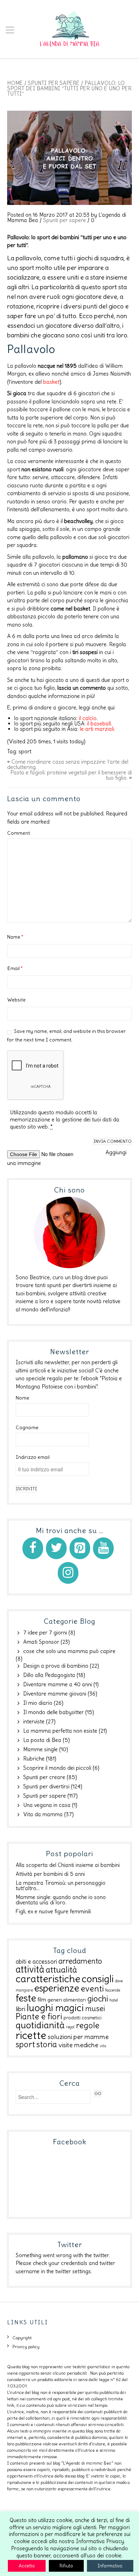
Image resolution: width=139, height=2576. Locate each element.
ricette (31, 2035)
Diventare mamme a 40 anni (58, 1684)
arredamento (80, 1961)
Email (15, 968)
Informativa (110, 2566)
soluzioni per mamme (78, 2037)
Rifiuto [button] (66, 2566)
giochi (98, 1999)
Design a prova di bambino (56, 1666)
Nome (22, 1398)
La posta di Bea (42, 1740)
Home (15, 83)
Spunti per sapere (54, 83)
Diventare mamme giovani (55, 1694)
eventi (92, 1989)
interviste (34, 1721)
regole (88, 2025)
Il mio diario (38, 1703)
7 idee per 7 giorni (45, 1633)
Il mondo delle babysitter (53, 1712)
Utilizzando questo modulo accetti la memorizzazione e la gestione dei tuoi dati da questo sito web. (65, 1119)
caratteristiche (48, 1979)
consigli (98, 1979)
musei (95, 2008)
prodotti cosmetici (83, 2018)
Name (15, 937)
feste (26, 1998)
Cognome (27, 1427)
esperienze (57, 1988)
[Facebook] (33, 1548)
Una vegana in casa (47, 1805)
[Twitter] (56, 1548)
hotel (114, 2000)
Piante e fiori (39, 2016)
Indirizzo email (33, 1457)
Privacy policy (26, 2347)
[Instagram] (68, 1573)
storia (47, 2044)
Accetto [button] (27, 2566)
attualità (61, 1970)
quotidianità (40, 2025)
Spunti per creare (44, 1777)
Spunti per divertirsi (46, 1786)
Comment (19, 833)
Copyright (22, 2338)
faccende (113, 1990)
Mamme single (40, 1749)
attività (30, 1969)
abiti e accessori (36, 1962)
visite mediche (78, 2045)
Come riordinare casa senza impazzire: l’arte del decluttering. (68, 764)
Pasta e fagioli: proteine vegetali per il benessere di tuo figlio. (71, 775)
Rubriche (34, 1759)
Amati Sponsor (41, 1642)
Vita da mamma (43, 1814)
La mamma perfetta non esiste (60, 1731)
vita (103, 2046)
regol (70, 2027)
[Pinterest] (80, 1548)
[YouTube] (103, 1548)
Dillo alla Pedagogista (49, 1675)
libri (20, 2009)
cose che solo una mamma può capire (69, 1651)
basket (51, 382)
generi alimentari (67, 2000)
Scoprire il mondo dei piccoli (57, 1768)
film (42, 2000)
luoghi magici (55, 2008)
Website (16, 1000)
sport (25, 751)
